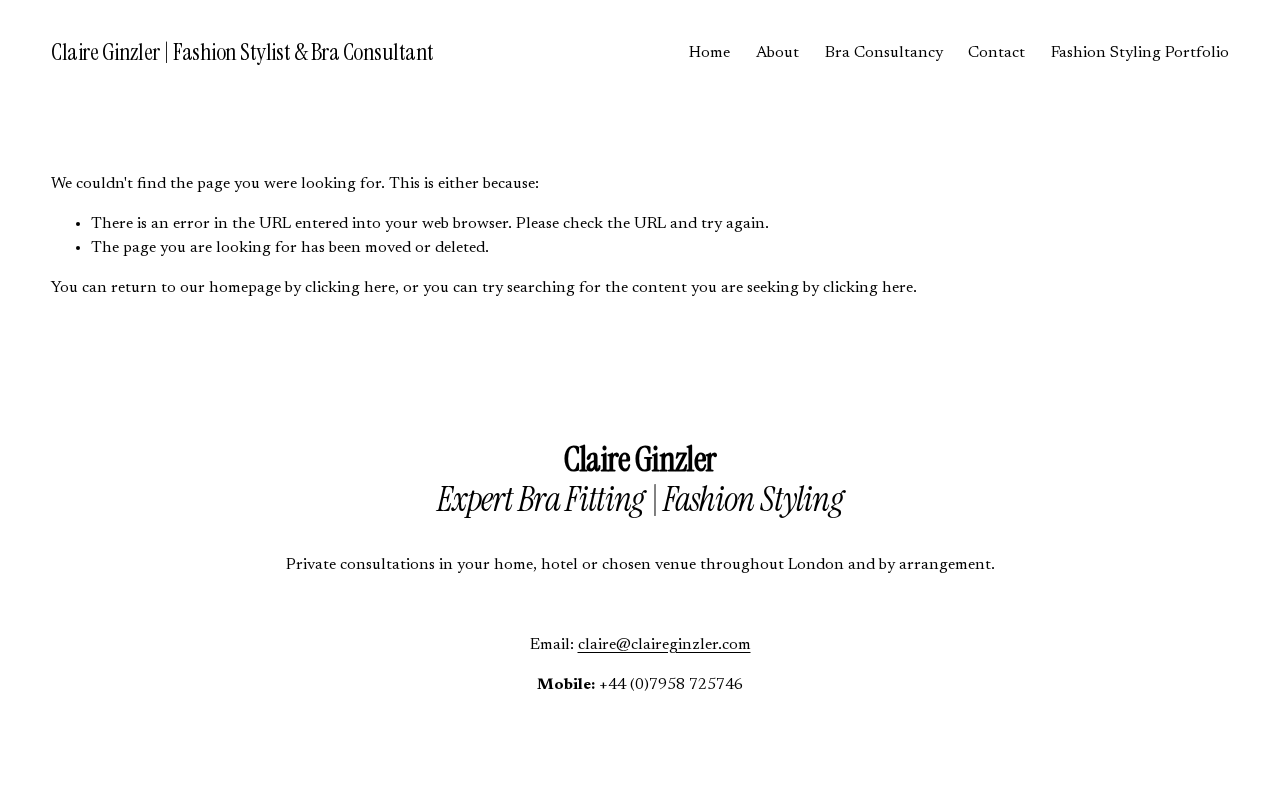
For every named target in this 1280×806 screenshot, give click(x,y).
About (777, 53)
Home (709, 53)
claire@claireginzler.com (664, 645)
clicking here (350, 288)
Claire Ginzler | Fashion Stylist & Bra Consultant (242, 52)
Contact (996, 53)
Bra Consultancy (884, 53)
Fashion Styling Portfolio (1140, 53)
